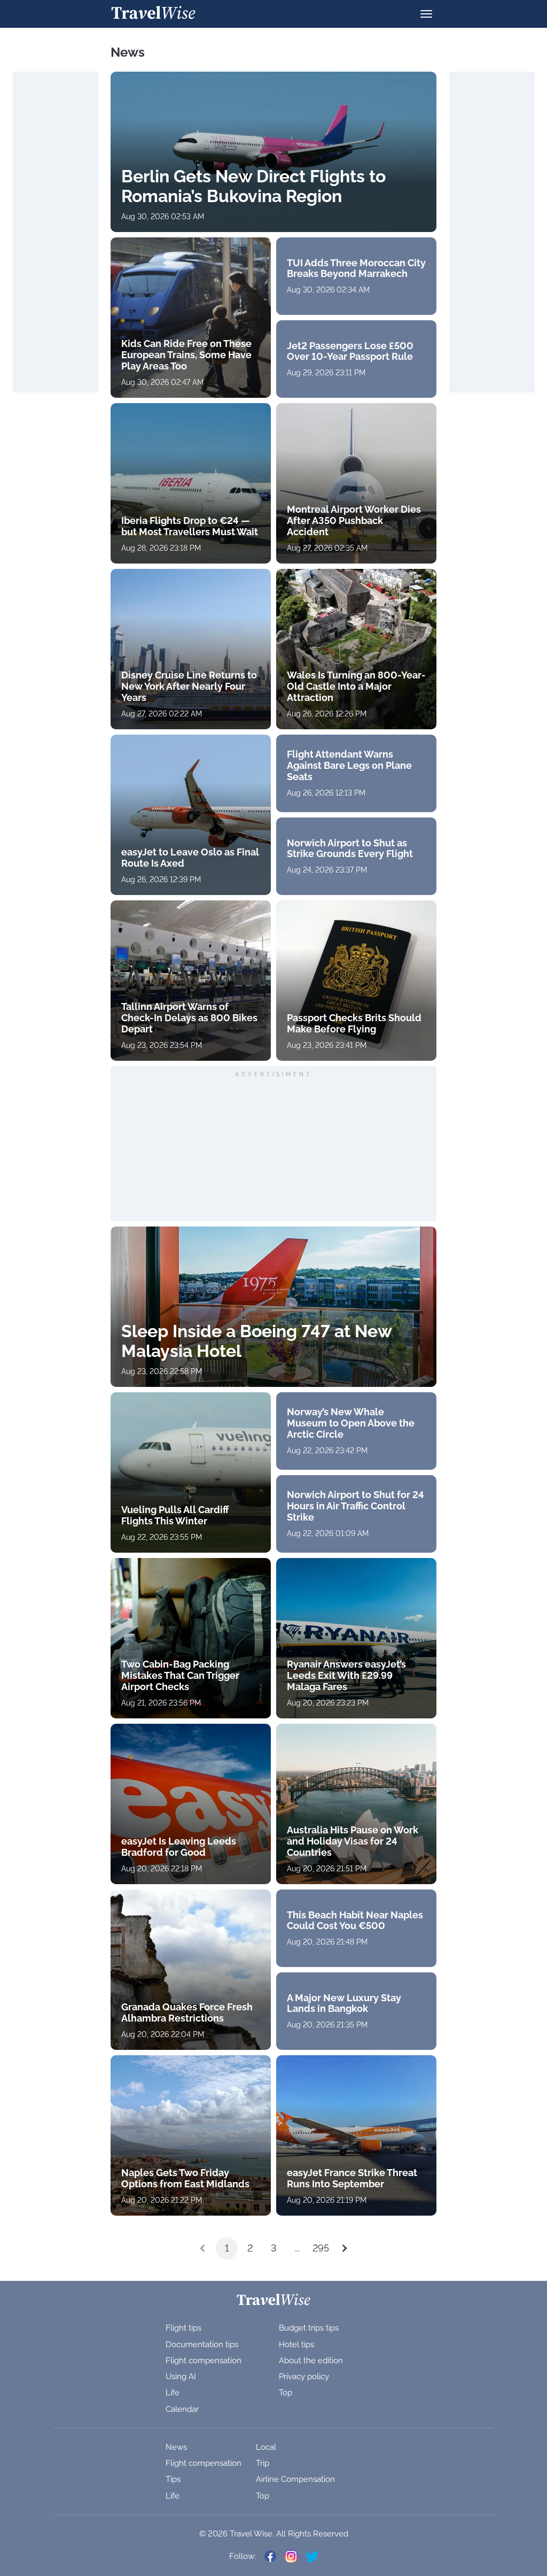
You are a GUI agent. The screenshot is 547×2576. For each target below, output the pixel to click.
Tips (173, 2479)
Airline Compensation (295, 2479)
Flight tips (183, 2328)
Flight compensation (204, 2361)
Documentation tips (202, 2344)
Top (286, 2393)
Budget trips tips (309, 2328)
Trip (263, 2463)
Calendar (182, 2409)
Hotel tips (296, 2344)
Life (173, 2393)
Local (266, 2447)
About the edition (311, 2361)
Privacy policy (304, 2377)
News (176, 2447)
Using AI (181, 2377)
